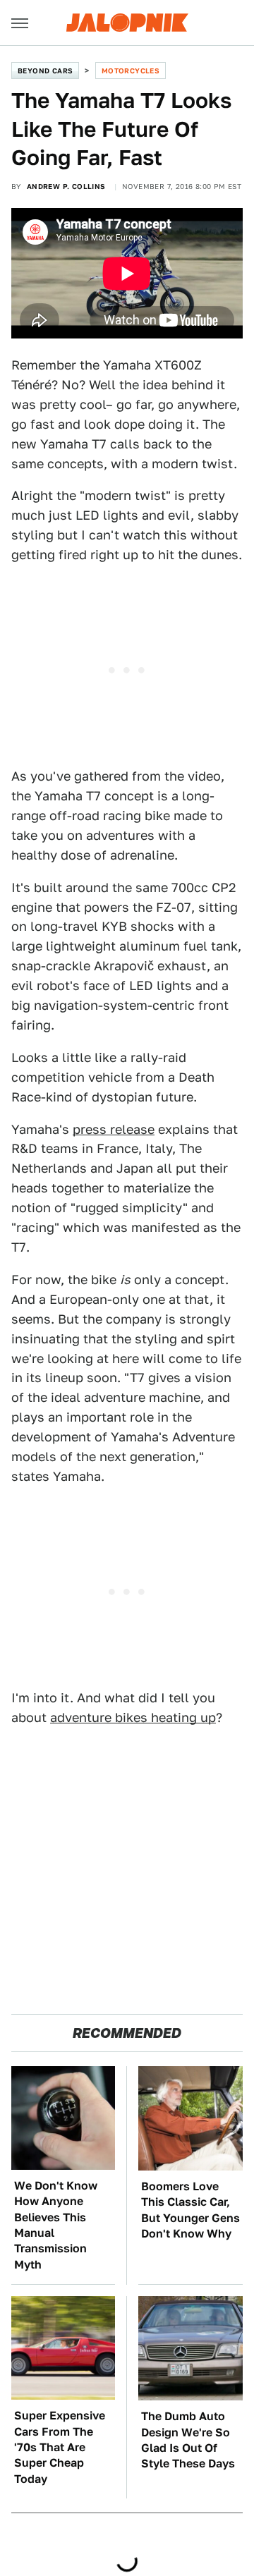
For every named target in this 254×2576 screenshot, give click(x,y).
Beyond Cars (45, 71)
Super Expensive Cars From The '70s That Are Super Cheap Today (60, 2447)
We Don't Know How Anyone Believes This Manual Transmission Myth (56, 2225)
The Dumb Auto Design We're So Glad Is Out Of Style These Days (188, 2440)
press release (114, 1129)
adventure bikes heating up (133, 1717)
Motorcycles (131, 71)
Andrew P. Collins (66, 186)
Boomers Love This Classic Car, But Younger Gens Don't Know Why (190, 2210)
